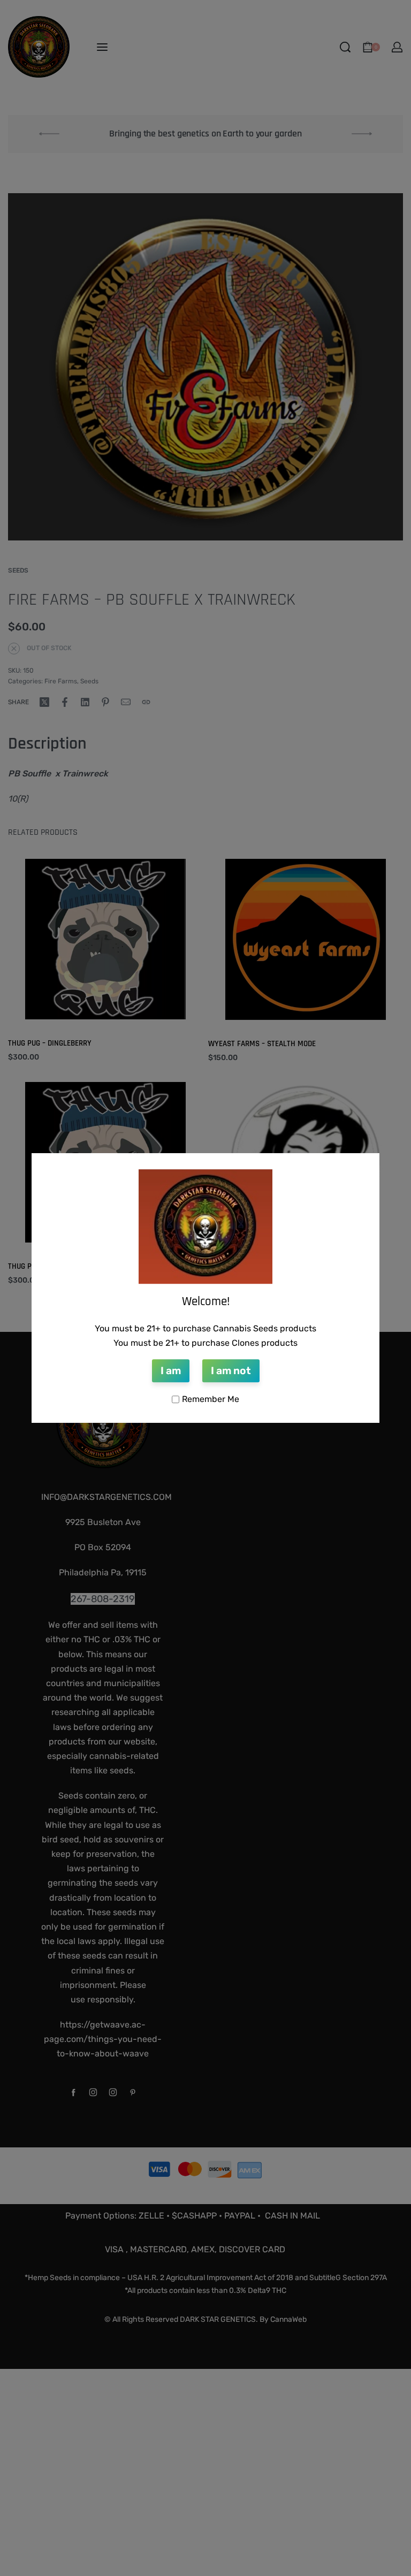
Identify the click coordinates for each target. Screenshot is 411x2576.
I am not (231, 1371)
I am (171, 1371)
